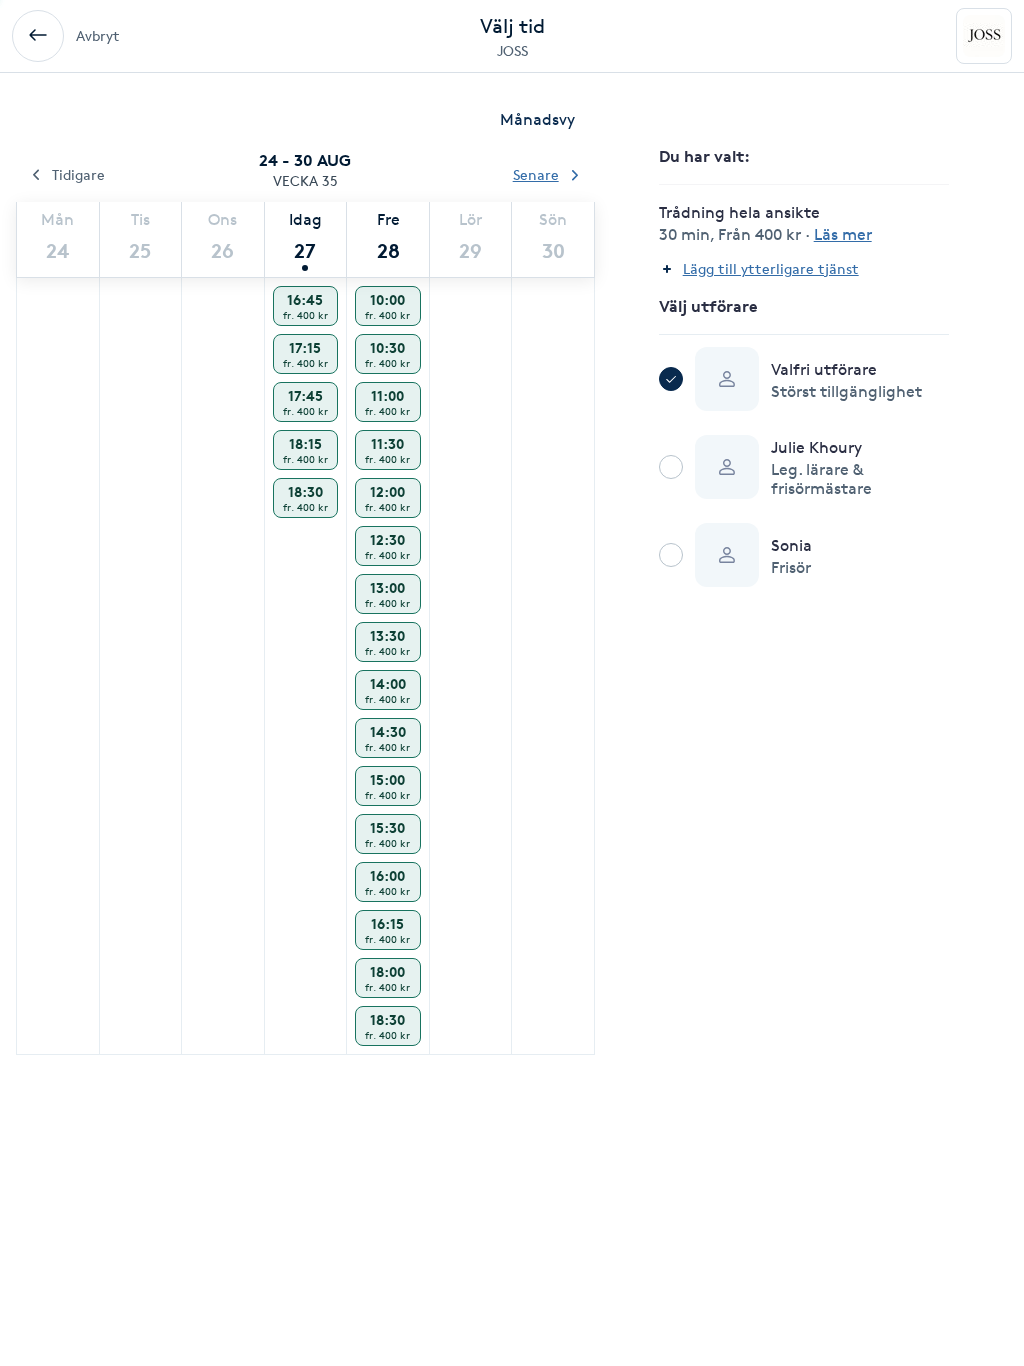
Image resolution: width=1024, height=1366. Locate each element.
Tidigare (78, 174)
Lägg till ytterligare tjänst (771, 268)
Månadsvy (537, 119)
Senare (536, 174)
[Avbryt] (38, 36)
